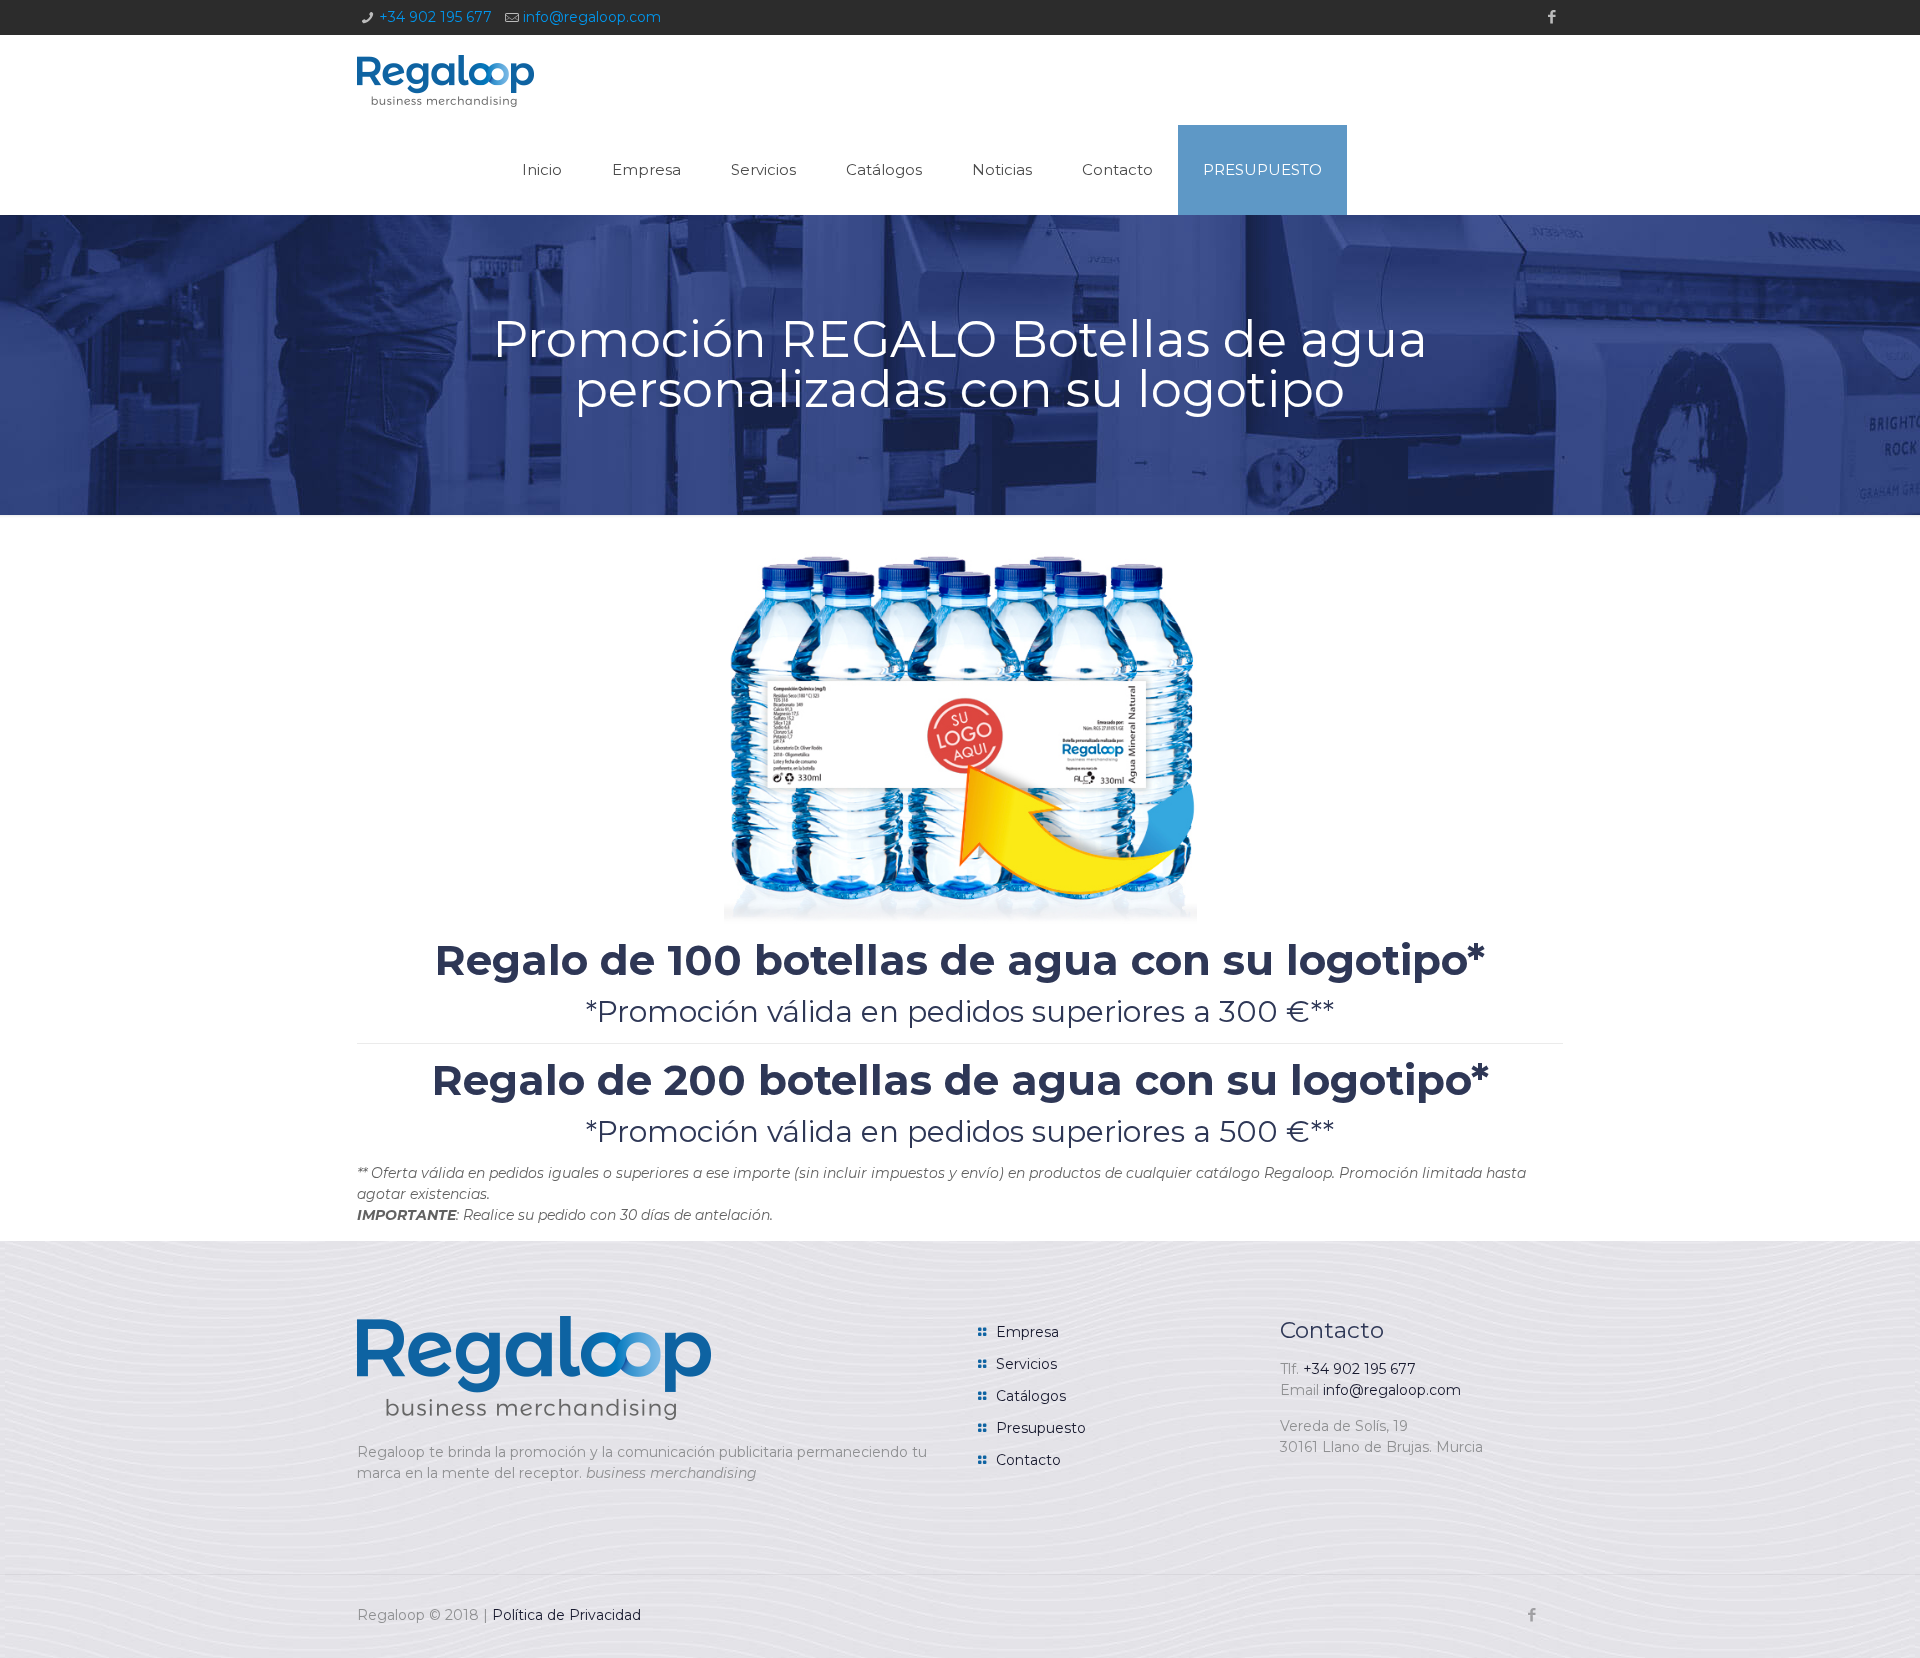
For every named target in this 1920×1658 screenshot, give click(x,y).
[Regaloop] (445, 80)
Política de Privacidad (566, 1615)
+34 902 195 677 (435, 17)
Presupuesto (1041, 1428)
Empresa (1027, 1332)
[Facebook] (1552, 16)
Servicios (1026, 1364)
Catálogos (1031, 1396)
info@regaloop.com (592, 17)
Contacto (1028, 1460)
